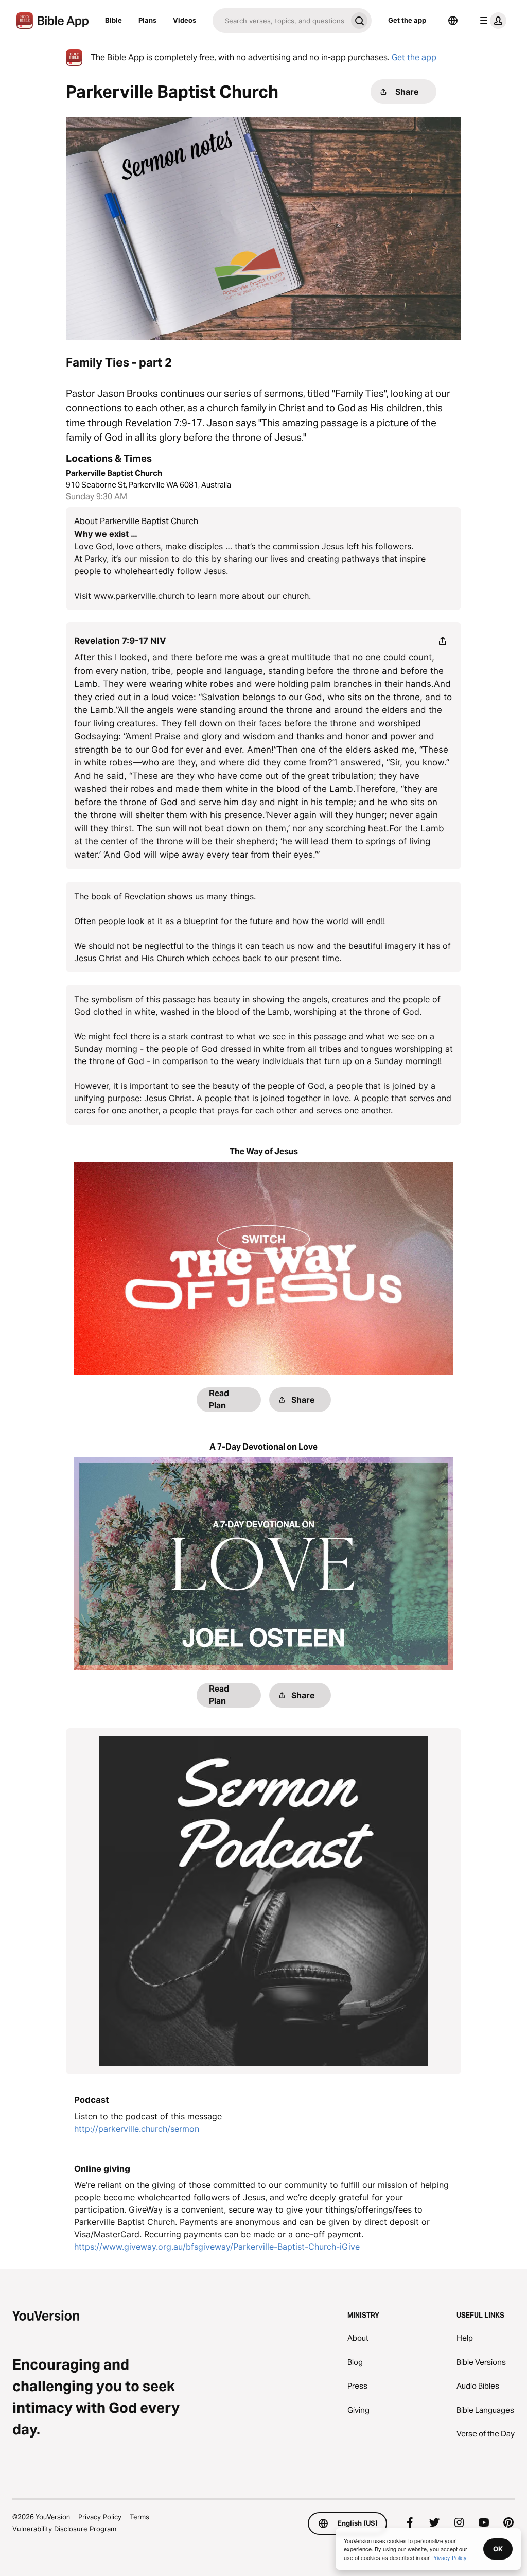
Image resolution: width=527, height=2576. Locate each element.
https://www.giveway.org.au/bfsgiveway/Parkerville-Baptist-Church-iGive (217, 2247)
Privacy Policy (100, 2517)
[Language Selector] (453, 21)
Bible (113, 20)
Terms (139, 2517)
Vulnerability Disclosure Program (64, 2529)
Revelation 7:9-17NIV (120, 641)
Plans (147, 20)
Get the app (407, 20)
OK (498, 2549)
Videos (185, 20)
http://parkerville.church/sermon (137, 2129)
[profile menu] (491, 21)
